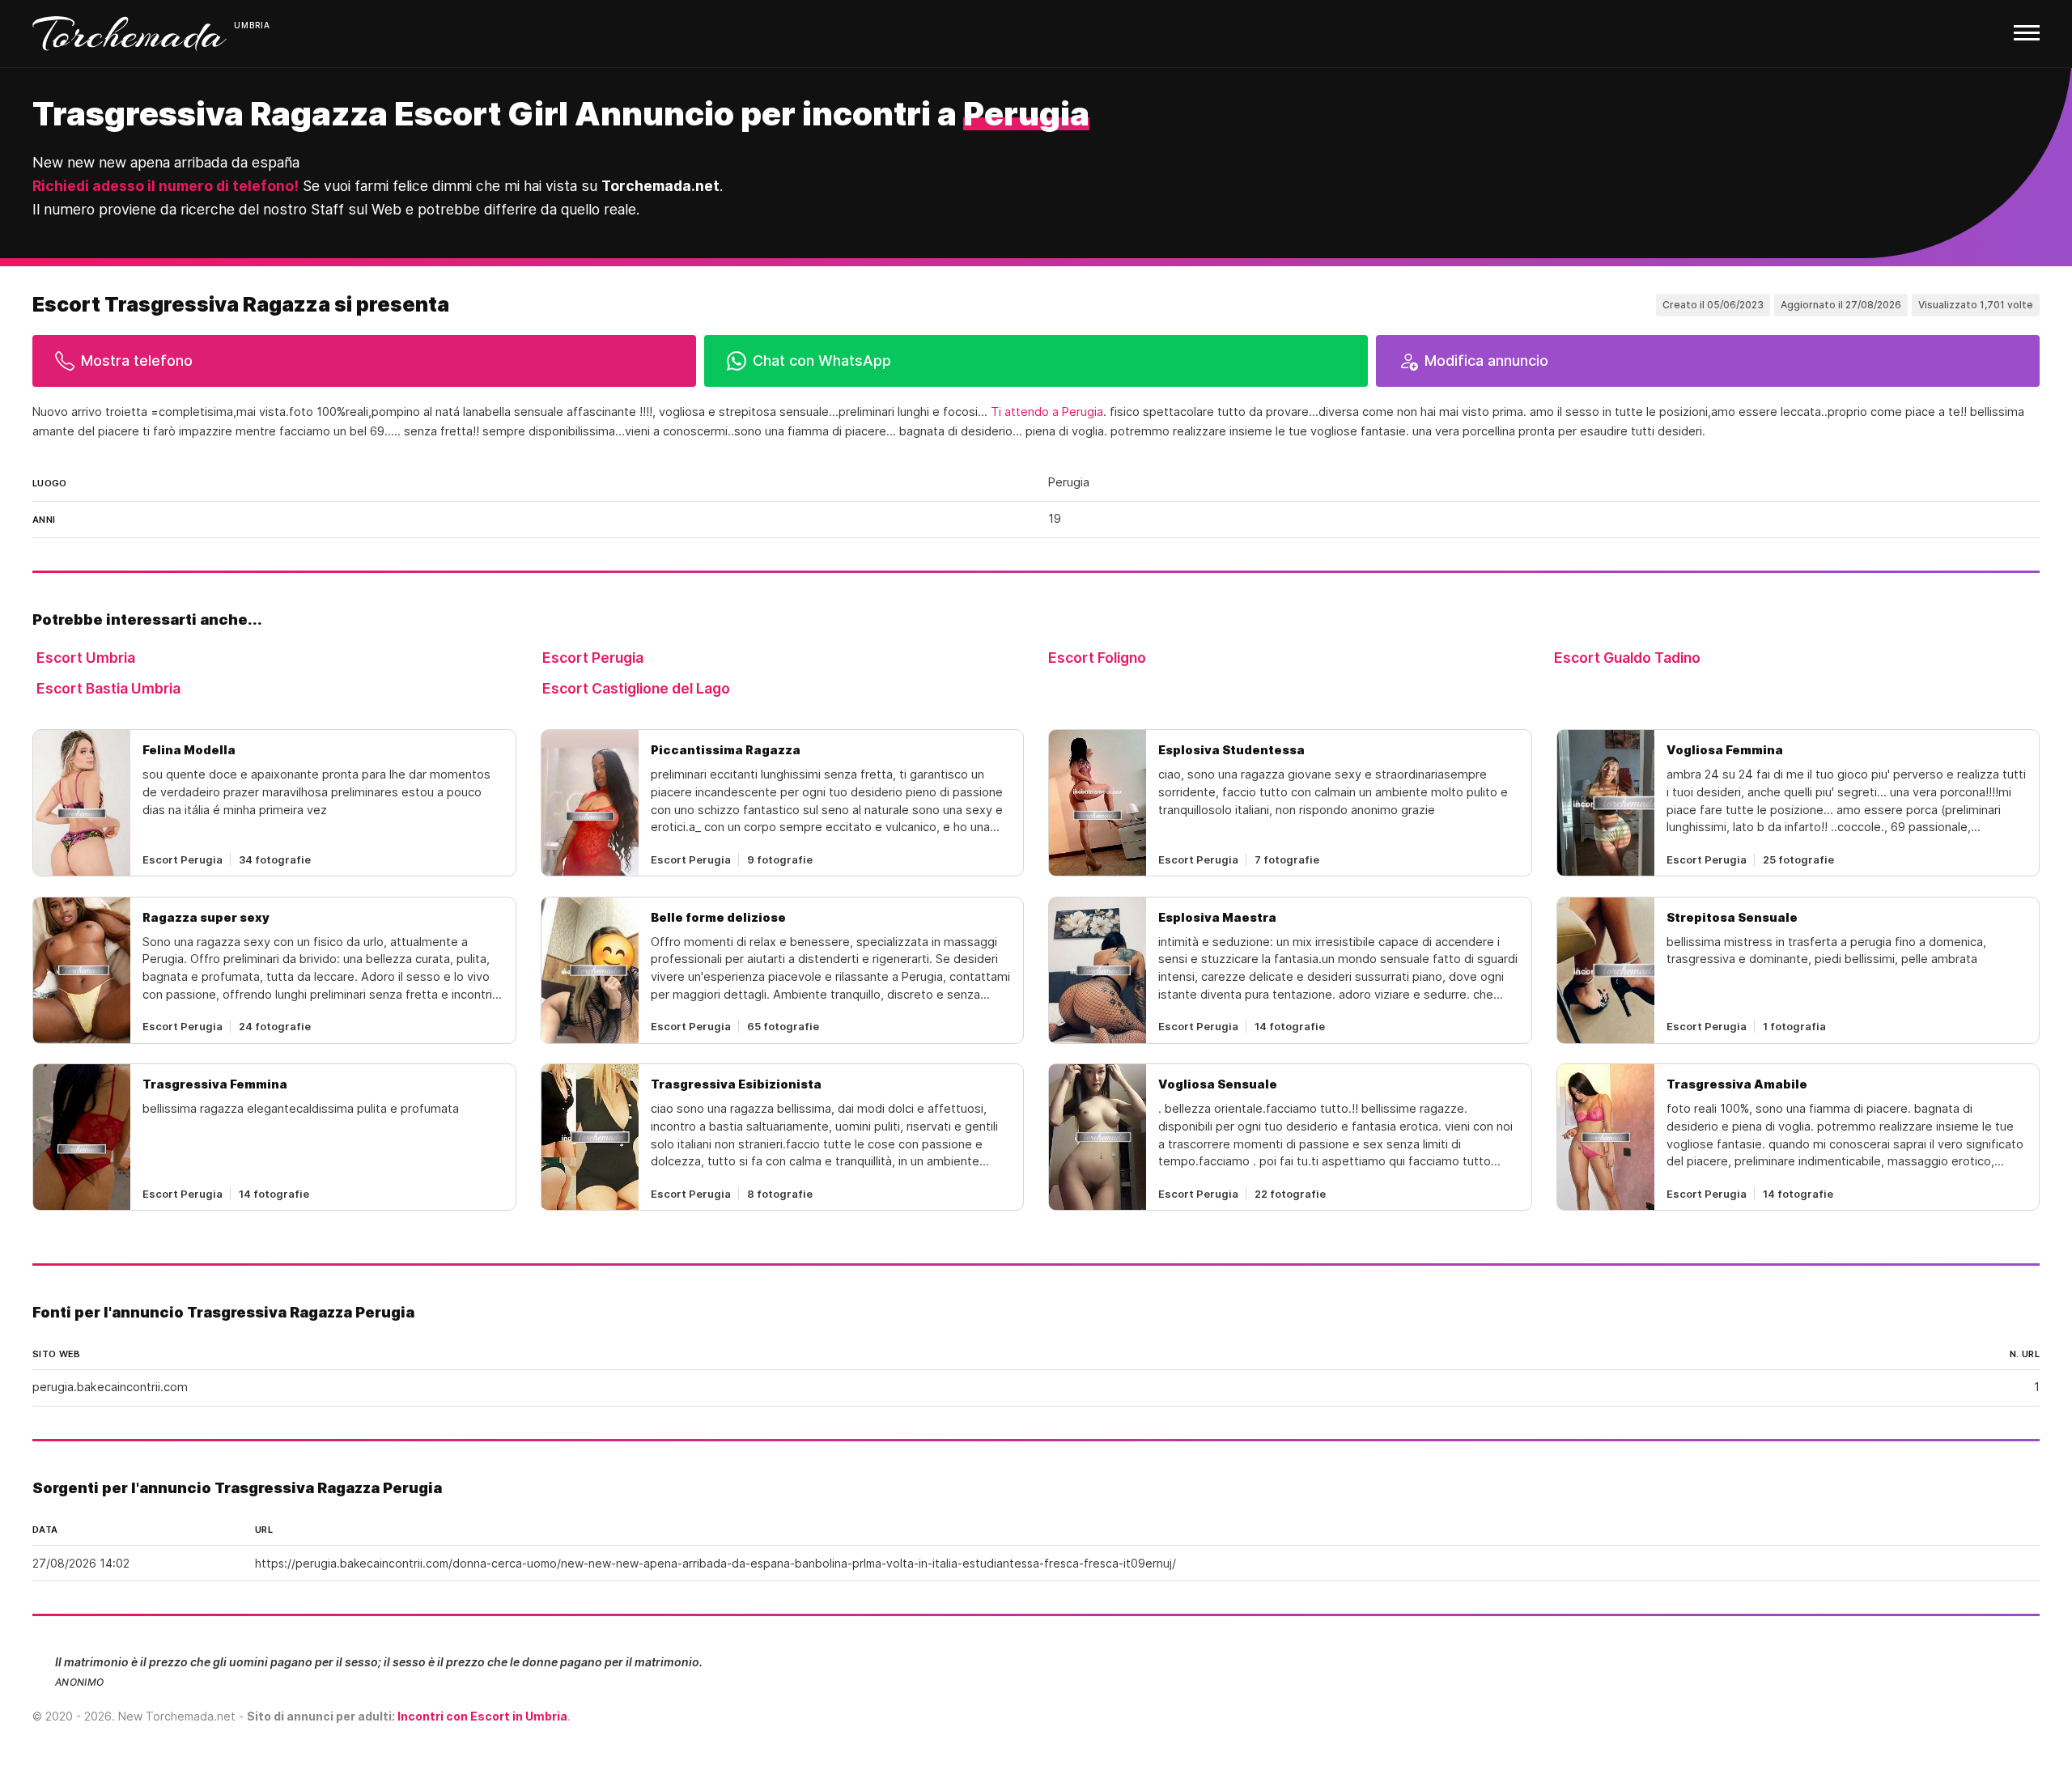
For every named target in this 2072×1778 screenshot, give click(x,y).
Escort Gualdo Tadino (1627, 658)
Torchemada (129, 34)
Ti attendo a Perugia (1047, 412)
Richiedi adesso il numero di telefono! (166, 186)
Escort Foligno (1097, 658)
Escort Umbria (86, 658)
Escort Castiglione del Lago (636, 688)
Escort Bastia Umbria (108, 688)
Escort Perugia (593, 658)
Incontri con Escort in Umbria (482, 1716)
